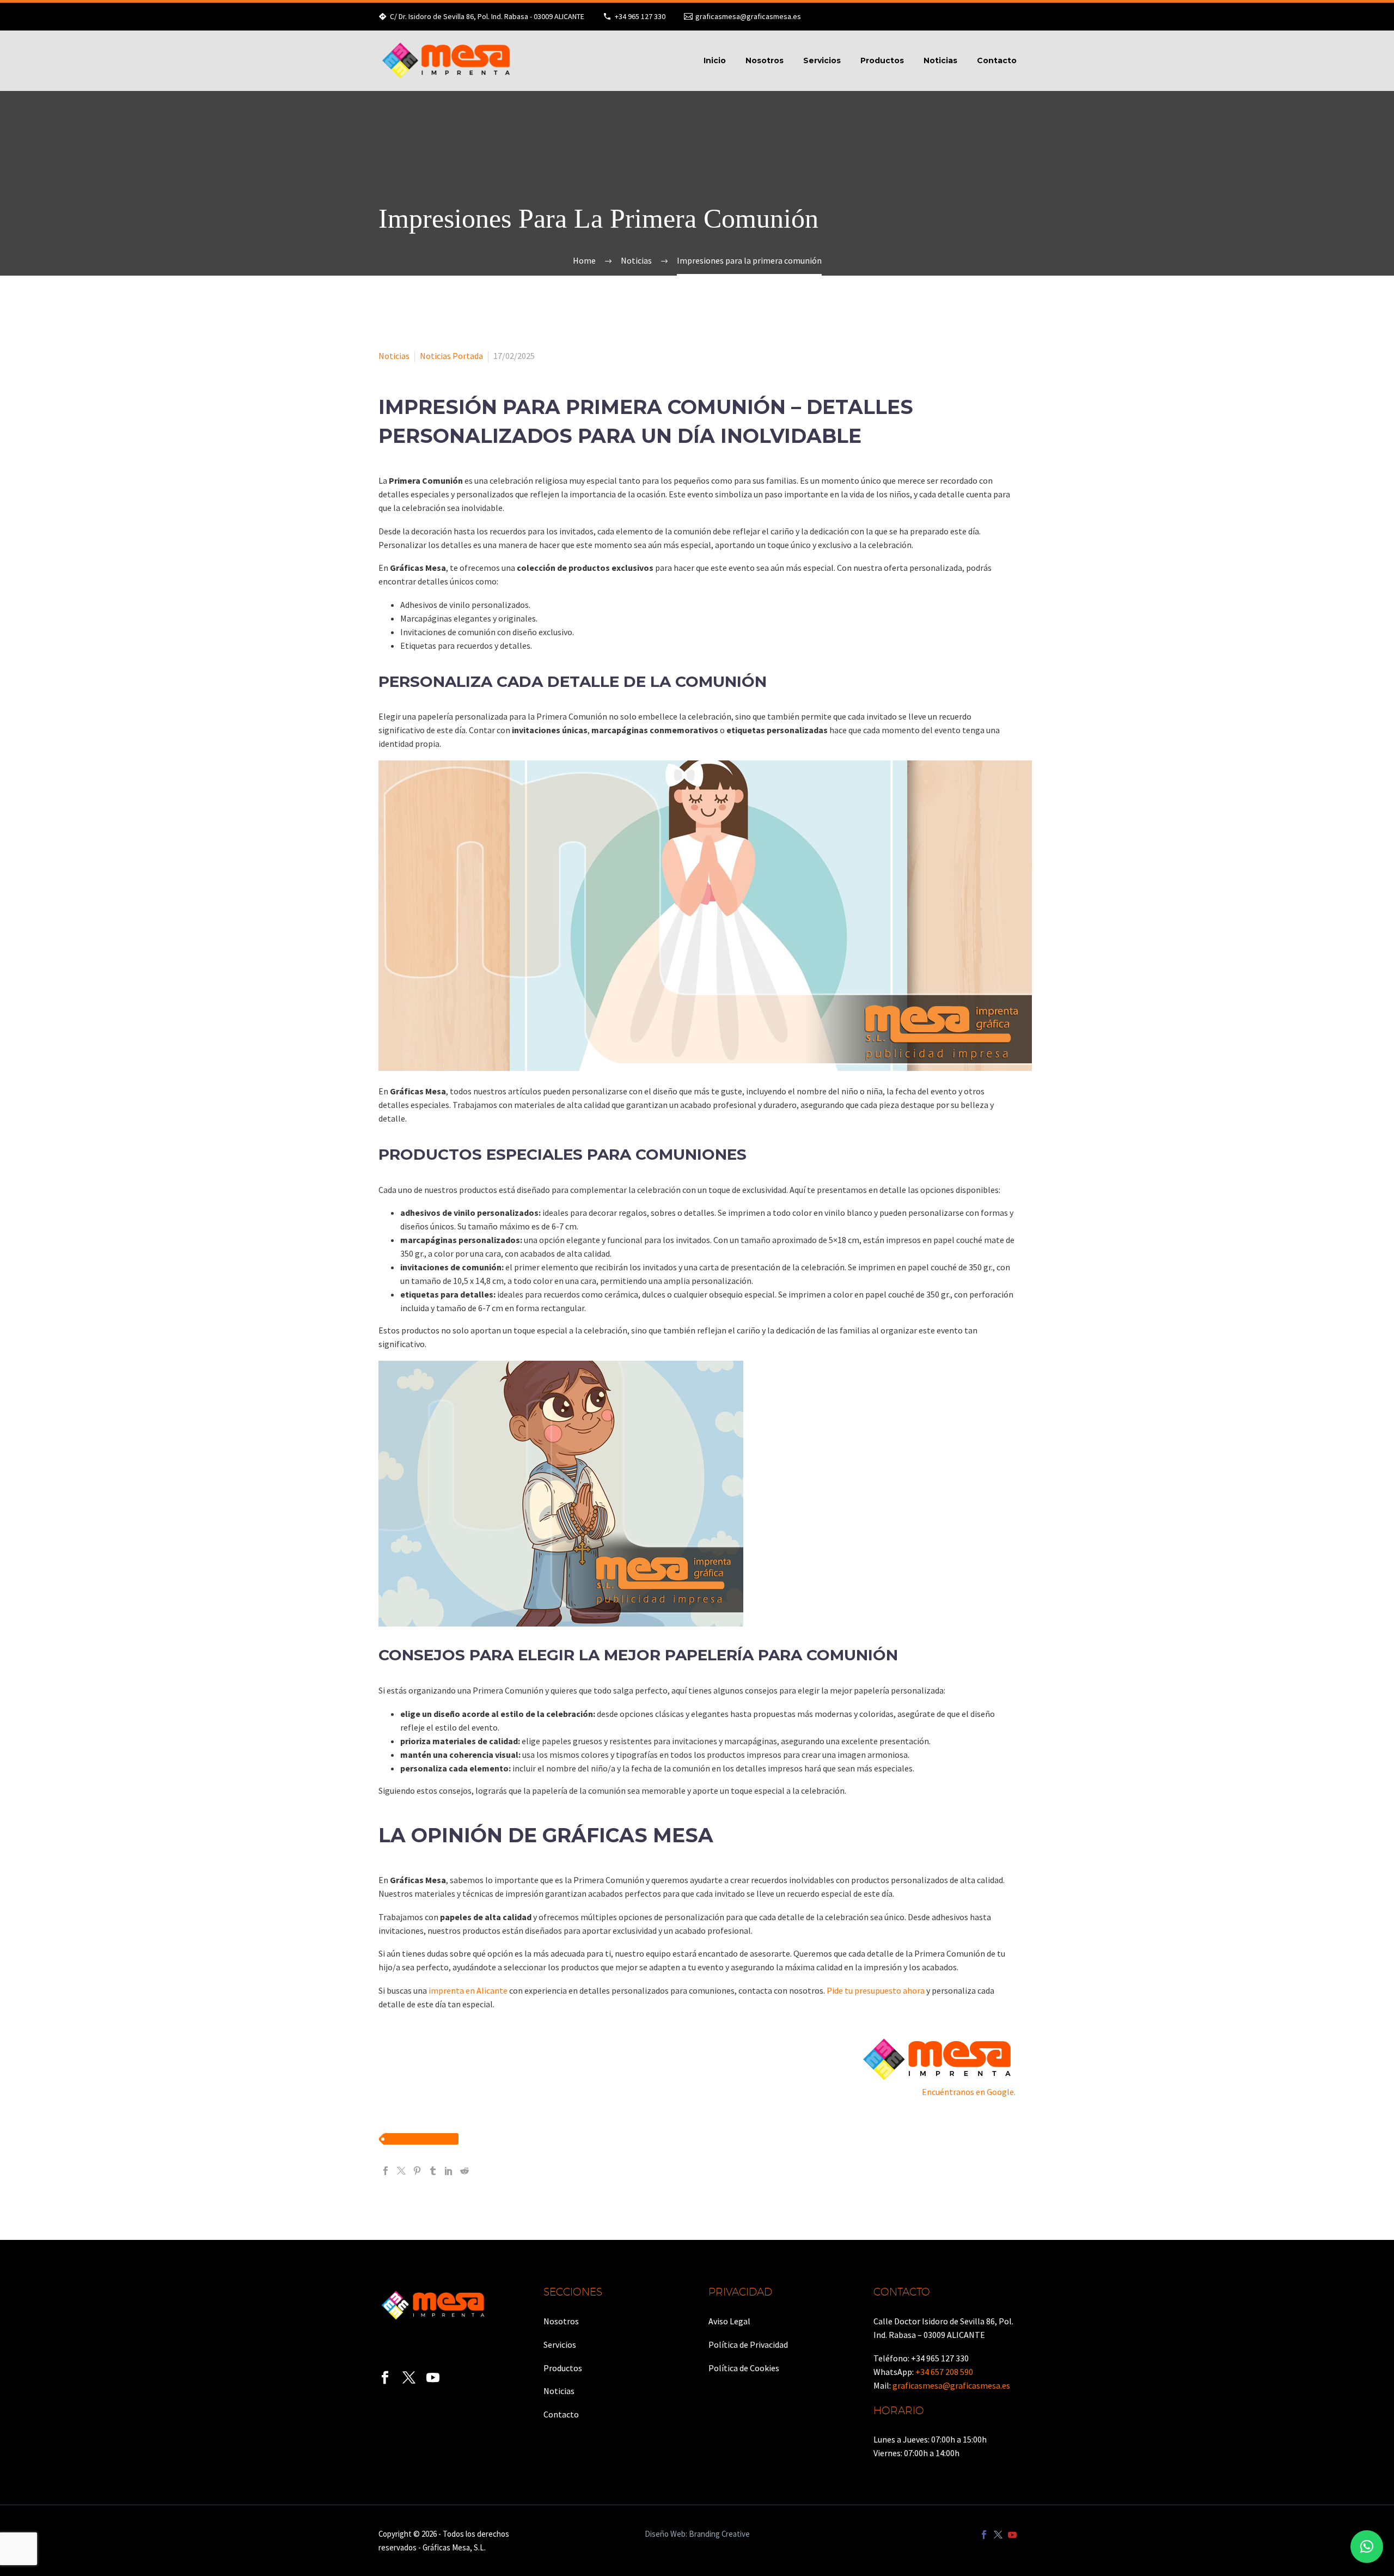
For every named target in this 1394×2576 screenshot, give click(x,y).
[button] (1367, 2547)
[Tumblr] (433, 2171)
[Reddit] (464, 2171)
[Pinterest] (417, 2171)
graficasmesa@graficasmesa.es (748, 16)
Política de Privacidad (748, 2344)
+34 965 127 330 (640, 16)
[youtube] (433, 2378)
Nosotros (765, 60)
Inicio (715, 60)
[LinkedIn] (449, 2171)
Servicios (822, 60)
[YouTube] (1012, 2535)
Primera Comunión (421, 2139)
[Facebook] (386, 2171)
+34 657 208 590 (944, 2372)
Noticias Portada (451, 356)
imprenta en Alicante (468, 1990)
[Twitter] (401, 2171)
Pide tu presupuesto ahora (876, 1990)
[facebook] (385, 2378)
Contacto (997, 60)
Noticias (940, 60)
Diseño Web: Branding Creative (697, 2534)
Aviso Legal (729, 2321)
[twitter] (409, 2378)
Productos (882, 60)
